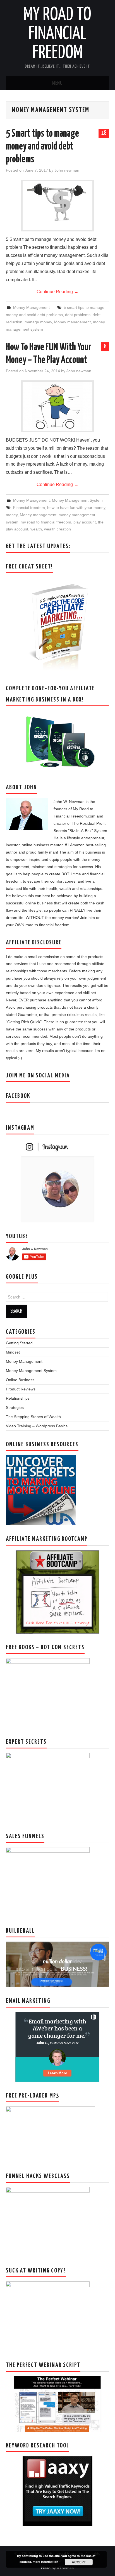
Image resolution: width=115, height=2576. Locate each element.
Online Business (20, 1380)
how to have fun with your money (76, 508)
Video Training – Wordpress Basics (37, 1426)
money (12, 515)
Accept (79, 2562)
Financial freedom (29, 508)
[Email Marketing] (57, 2046)
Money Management (31, 307)
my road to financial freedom (46, 522)
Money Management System (77, 500)
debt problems (78, 315)
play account (85, 522)
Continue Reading (57, 292)
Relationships (18, 1398)
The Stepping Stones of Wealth (33, 1417)
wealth (36, 529)
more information (45, 2562)
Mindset (13, 1352)
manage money (38, 322)
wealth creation (57, 529)
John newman (67, 170)
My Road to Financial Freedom (57, 34)
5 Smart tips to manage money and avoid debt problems (42, 147)
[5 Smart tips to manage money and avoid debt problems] (57, 206)
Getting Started (19, 1343)
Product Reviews (21, 1389)
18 (104, 133)
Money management (72, 322)
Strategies (15, 1407)
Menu (57, 83)
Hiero (46, 2568)
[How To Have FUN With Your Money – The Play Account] (57, 406)
